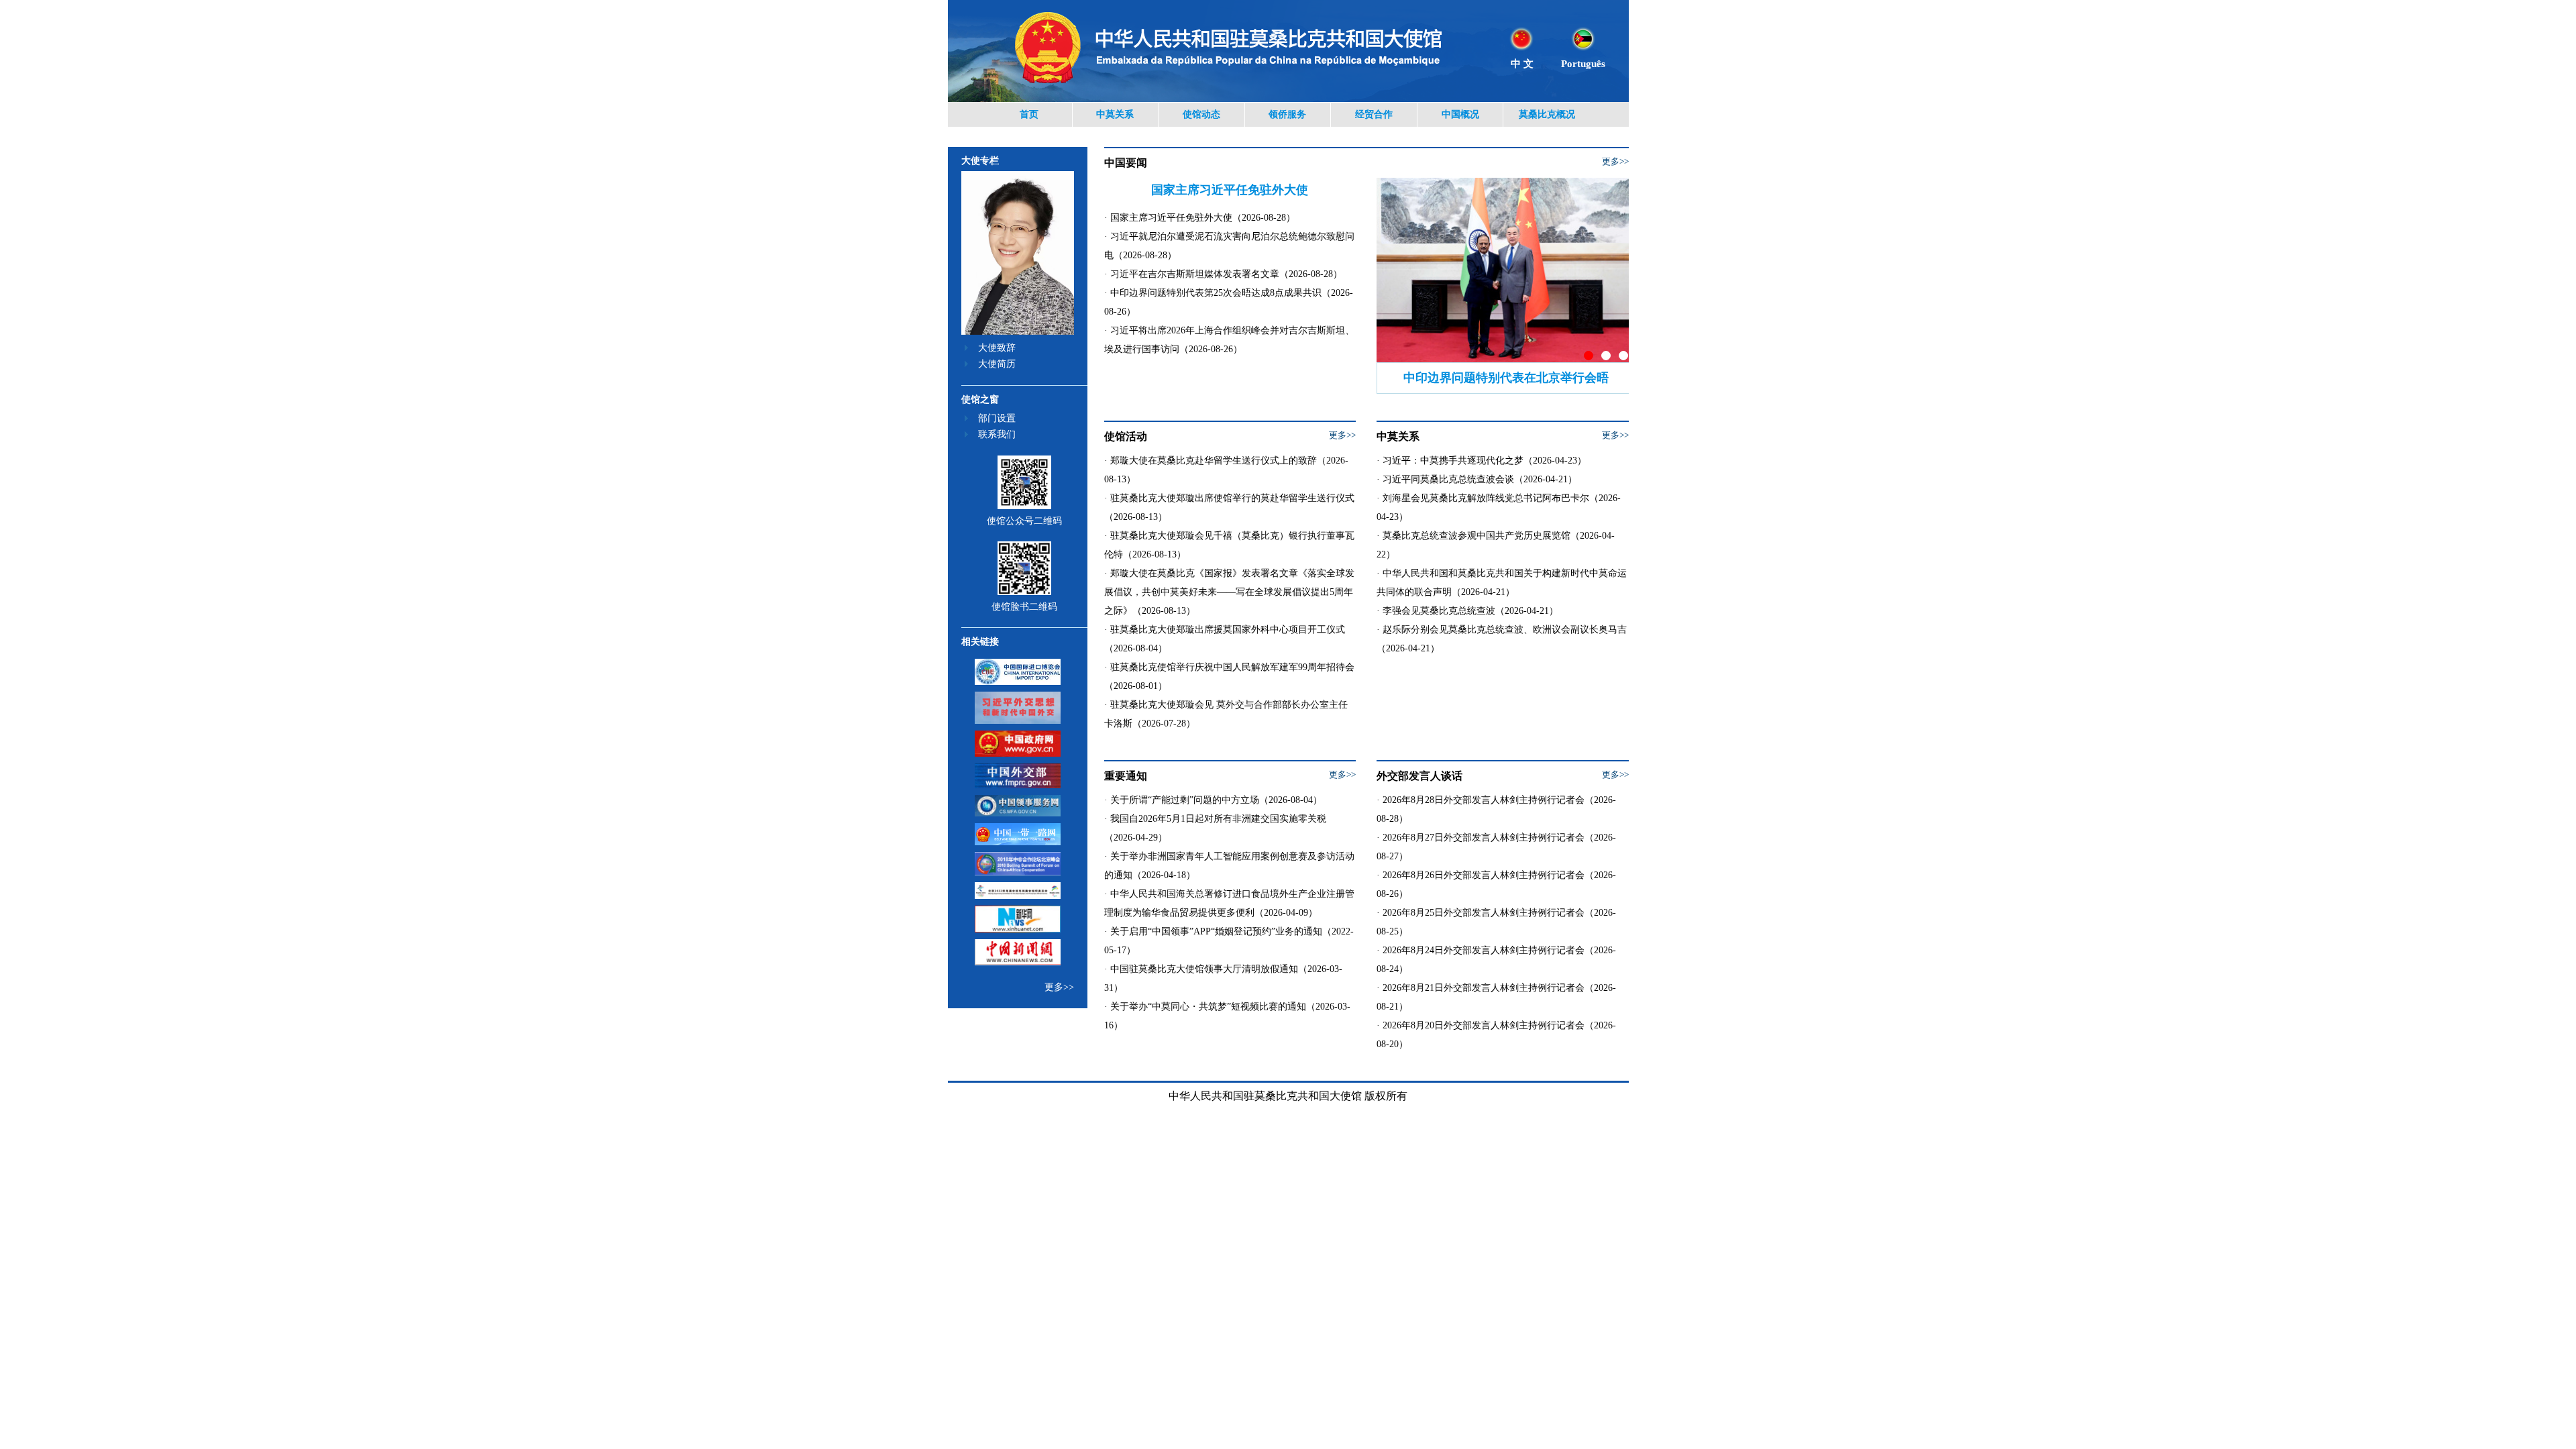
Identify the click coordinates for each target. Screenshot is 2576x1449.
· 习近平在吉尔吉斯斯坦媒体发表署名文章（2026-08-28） (1223, 274)
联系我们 (997, 434)
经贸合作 (1374, 114)
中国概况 (1460, 114)
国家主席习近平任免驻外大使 (1230, 190)
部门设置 (997, 418)
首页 (1029, 114)
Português (1583, 64)
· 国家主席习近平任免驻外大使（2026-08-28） (1200, 218)
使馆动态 (1201, 114)
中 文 (1522, 64)
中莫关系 (1115, 114)
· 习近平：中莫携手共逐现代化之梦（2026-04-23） (1482, 461)
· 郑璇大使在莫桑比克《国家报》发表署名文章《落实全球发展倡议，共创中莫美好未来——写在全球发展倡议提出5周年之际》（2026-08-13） (1229, 592)
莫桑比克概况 (1547, 114)
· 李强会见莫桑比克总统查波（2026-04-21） (1467, 611)
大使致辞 (997, 348)
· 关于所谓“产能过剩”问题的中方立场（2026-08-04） (1213, 800)
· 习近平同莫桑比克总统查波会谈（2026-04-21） (1477, 479)
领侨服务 (1287, 114)
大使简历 (997, 364)
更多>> (1059, 987)
